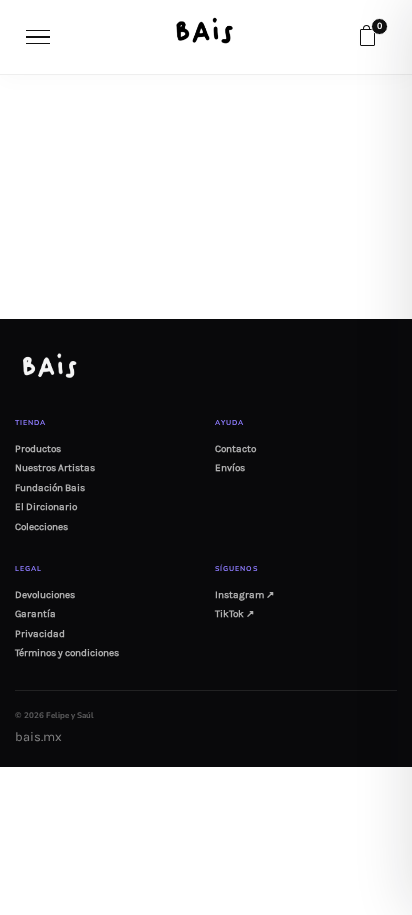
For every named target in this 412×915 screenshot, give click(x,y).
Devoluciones (45, 595)
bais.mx (38, 736)
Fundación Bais (50, 488)
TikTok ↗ (234, 614)
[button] (367, 37)
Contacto (235, 449)
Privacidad (40, 634)
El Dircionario (46, 507)
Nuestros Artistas (55, 468)
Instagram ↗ (244, 595)
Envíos (230, 468)
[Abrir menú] (39, 37)
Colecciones (41, 527)
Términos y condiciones (67, 653)
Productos (38, 449)
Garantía (35, 614)
